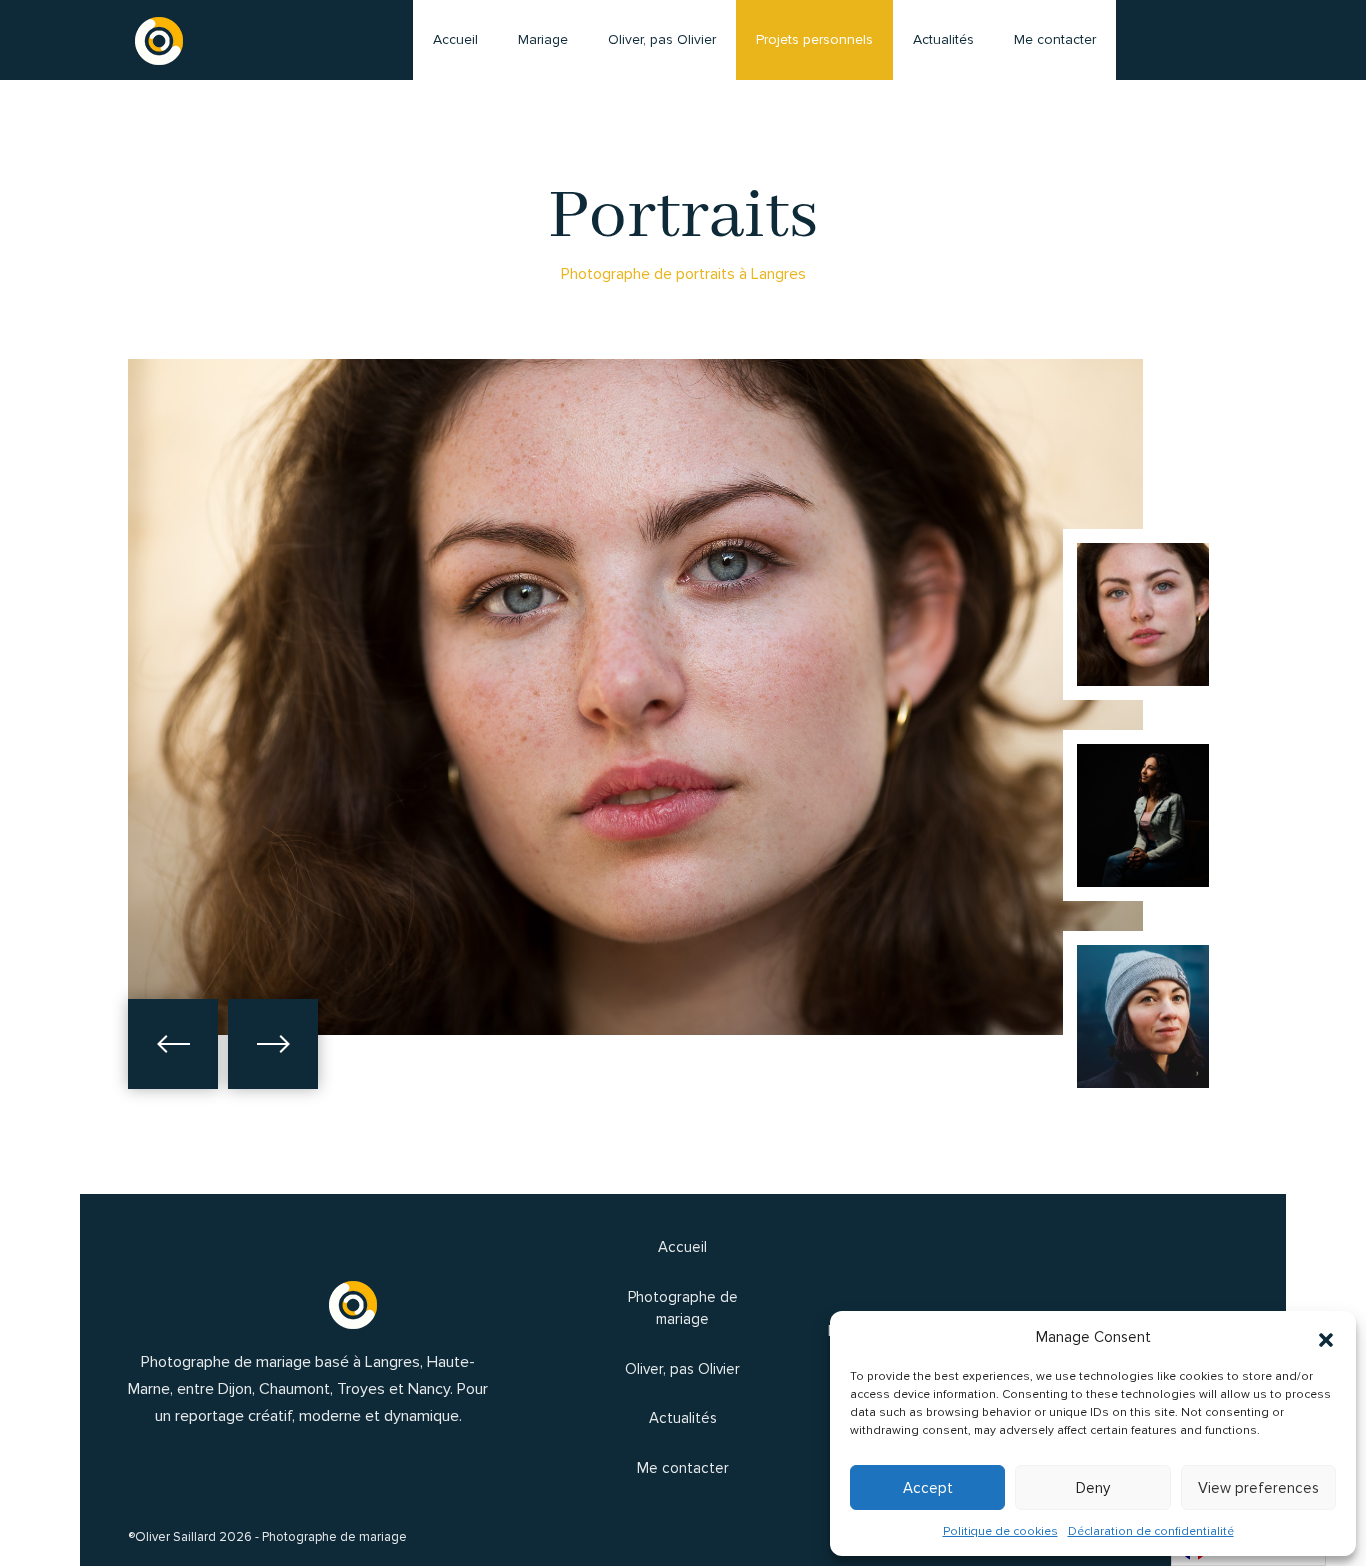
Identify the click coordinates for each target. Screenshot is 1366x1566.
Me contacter (1320, 795)
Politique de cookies (1000, 1531)
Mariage (543, 39)
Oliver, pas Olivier (662, 39)
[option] (635, 697)
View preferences (1258, 1488)
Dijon (235, 1389)
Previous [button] (173, 1044)
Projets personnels (814, 39)
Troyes (361, 1389)
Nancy (429, 1389)
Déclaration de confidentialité (1151, 1531)
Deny (1093, 1488)
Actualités (943, 39)
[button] (1326, 1337)
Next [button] (273, 1044)
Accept (928, 1488)
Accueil (455, 39)
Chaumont (294, 1389)
